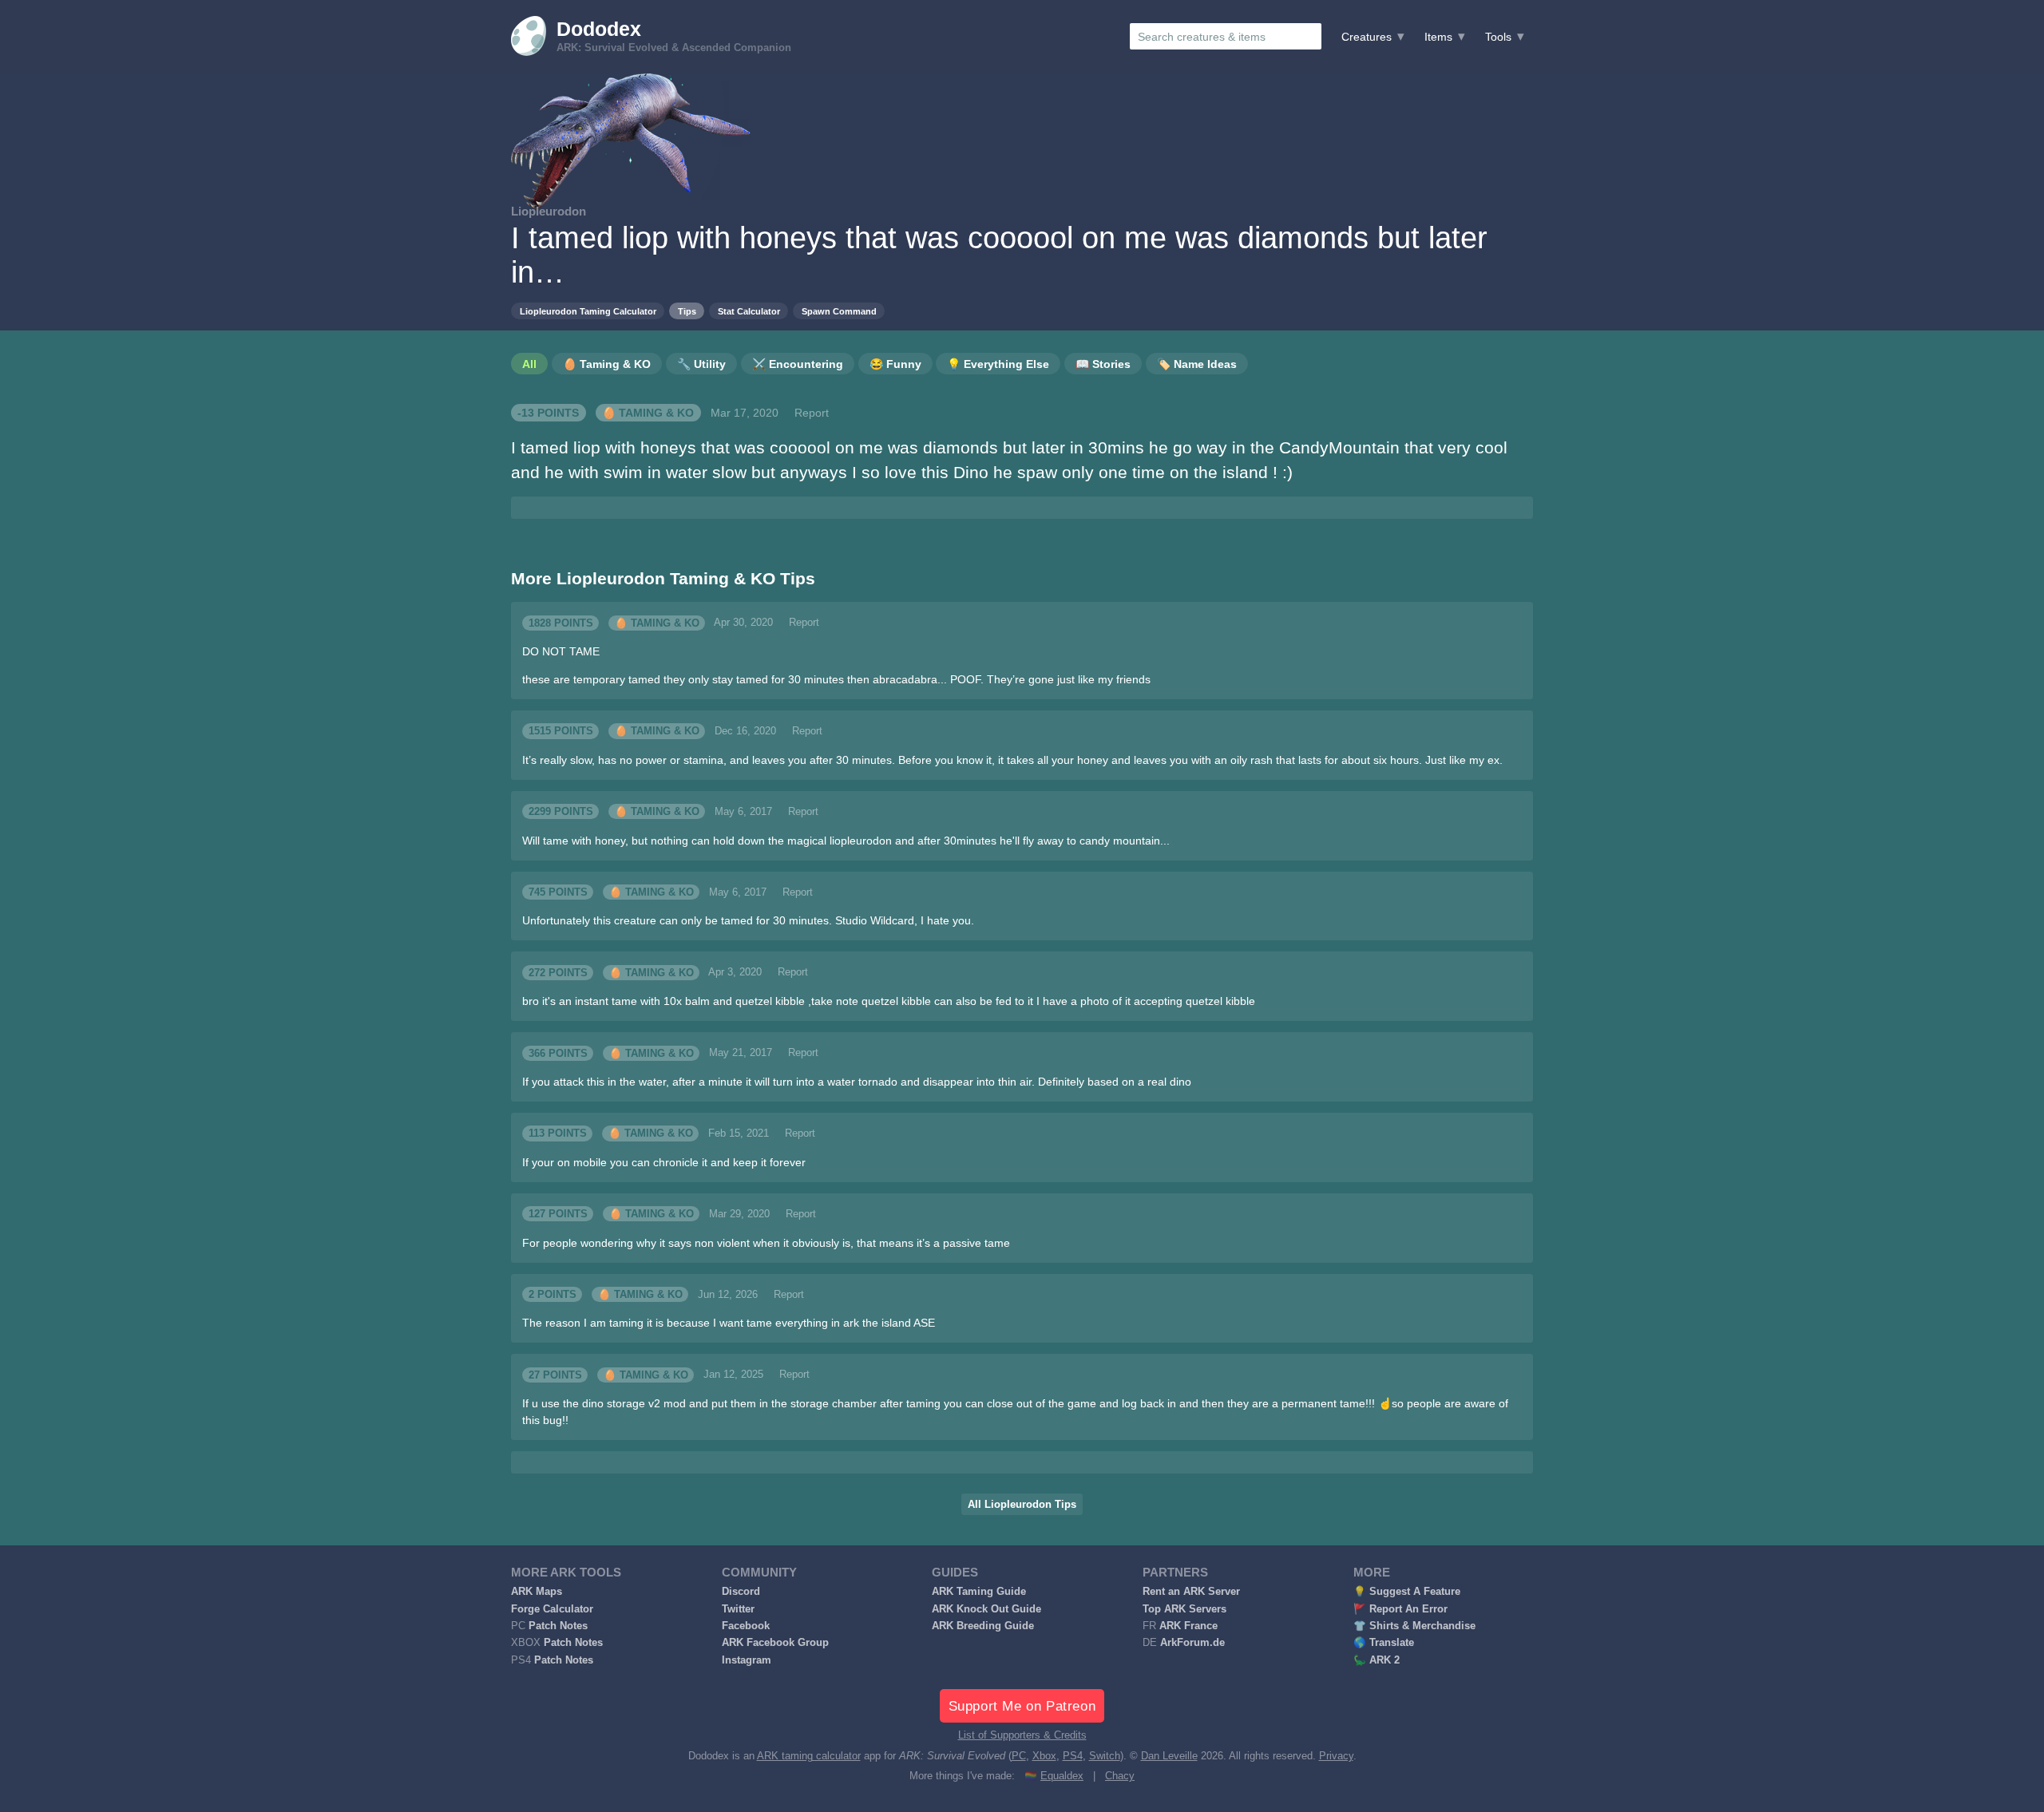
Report (812, 413)
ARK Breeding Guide (983, 1626)
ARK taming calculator (809, 1756)
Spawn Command (839, 311)
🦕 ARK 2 (1377, 1660)
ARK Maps (537, 1592)
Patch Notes (558, 1626)
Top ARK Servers (1184, 1609)
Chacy (1120, 1776)
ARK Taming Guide (979, 1592)
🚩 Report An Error (1400, 1609)
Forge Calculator (552, 1609)
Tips (687, 311)
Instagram (747, 1660)
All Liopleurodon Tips (1022, 1505)
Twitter (738, 1609)
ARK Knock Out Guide (986, 1609)
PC (1019, 1756)
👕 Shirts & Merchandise (1414, 1626)
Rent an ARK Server (1191, 1592)
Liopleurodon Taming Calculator (588, 311)
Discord (741, 1592)
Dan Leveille (1169, 1756)
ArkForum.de (1192, 1643)
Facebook (746, 1626)
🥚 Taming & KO (648, 413)
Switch (1105, 1756)
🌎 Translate (1384, 1643)
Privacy (1336, 1756)
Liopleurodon (549, 211)
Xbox (1044, 1756)
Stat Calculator (749, 311)
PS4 (1073, 1756)
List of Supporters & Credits (1022, 1735)
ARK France (1188, 1626)
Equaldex (1062, 1776)
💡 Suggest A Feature (1407, 1592)
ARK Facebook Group (775, 1643)
